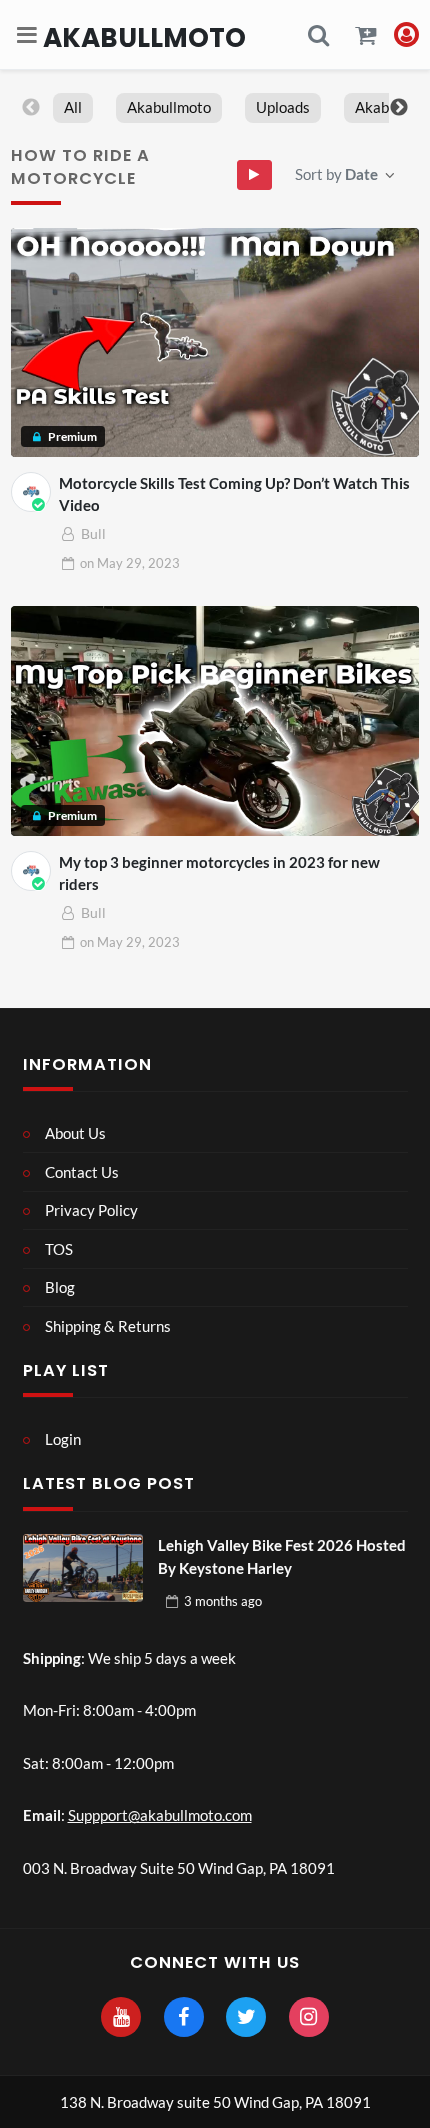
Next (399, 108)
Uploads (283, 107)
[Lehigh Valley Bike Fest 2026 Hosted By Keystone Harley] (83, 1568)
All (73, 107)
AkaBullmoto (144, 37)
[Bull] (31, 492)
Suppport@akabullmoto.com (160, 1815)
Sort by (336, 174)
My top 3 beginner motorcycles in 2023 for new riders (219, 873)
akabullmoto (169, 107)
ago (223, 1601)
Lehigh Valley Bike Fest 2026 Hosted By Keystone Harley (282, 1556)
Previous (31, 108)
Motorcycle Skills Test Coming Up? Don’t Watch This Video (234, 494)
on (130, 563)
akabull (380, 107)
